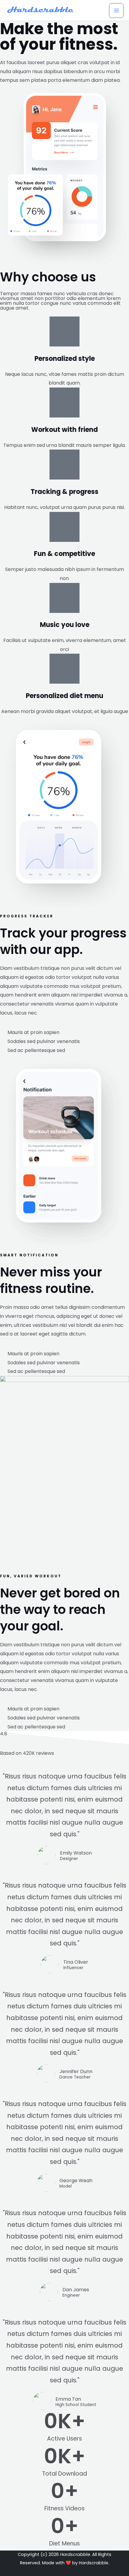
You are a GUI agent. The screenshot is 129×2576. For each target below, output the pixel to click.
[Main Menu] (116, 10)
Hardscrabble (94, 2563)
